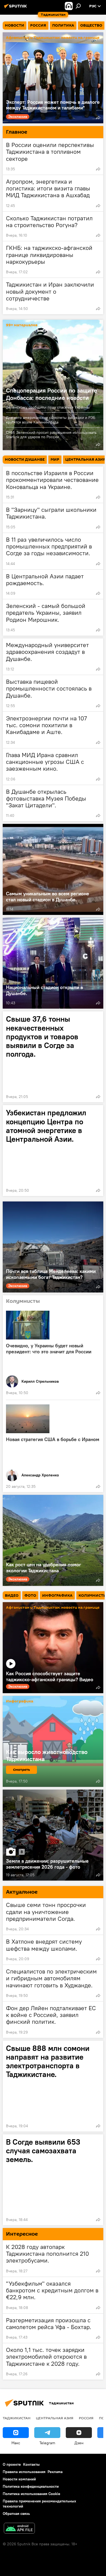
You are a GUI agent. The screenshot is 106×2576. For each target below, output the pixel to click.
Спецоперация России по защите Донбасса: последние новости (52, 394)
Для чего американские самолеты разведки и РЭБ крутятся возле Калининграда (51, 420)
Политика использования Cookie (32, 2494)
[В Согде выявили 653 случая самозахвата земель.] (53, 2180)
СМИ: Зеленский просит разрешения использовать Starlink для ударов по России (51, 435)
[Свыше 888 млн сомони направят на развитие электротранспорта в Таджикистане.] (53, 2086)
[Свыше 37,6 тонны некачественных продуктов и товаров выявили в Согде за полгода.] (53, 1057)
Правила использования (24, 2472)
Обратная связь (16, 2514)
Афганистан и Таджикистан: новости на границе (53, 38)
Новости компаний (19, 2479)
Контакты (31, 2464)
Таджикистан (17, 2418)
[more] (98, 118)
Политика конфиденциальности (31, 2486)
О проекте (12, 2464)
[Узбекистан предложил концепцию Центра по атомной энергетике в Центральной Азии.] (53, 1151)
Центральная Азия (55, 2418)
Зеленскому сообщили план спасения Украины (48, 407)
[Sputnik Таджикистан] (16, 8)
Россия (86, 2418)
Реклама (55, 2472)
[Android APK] (19, 2529)
